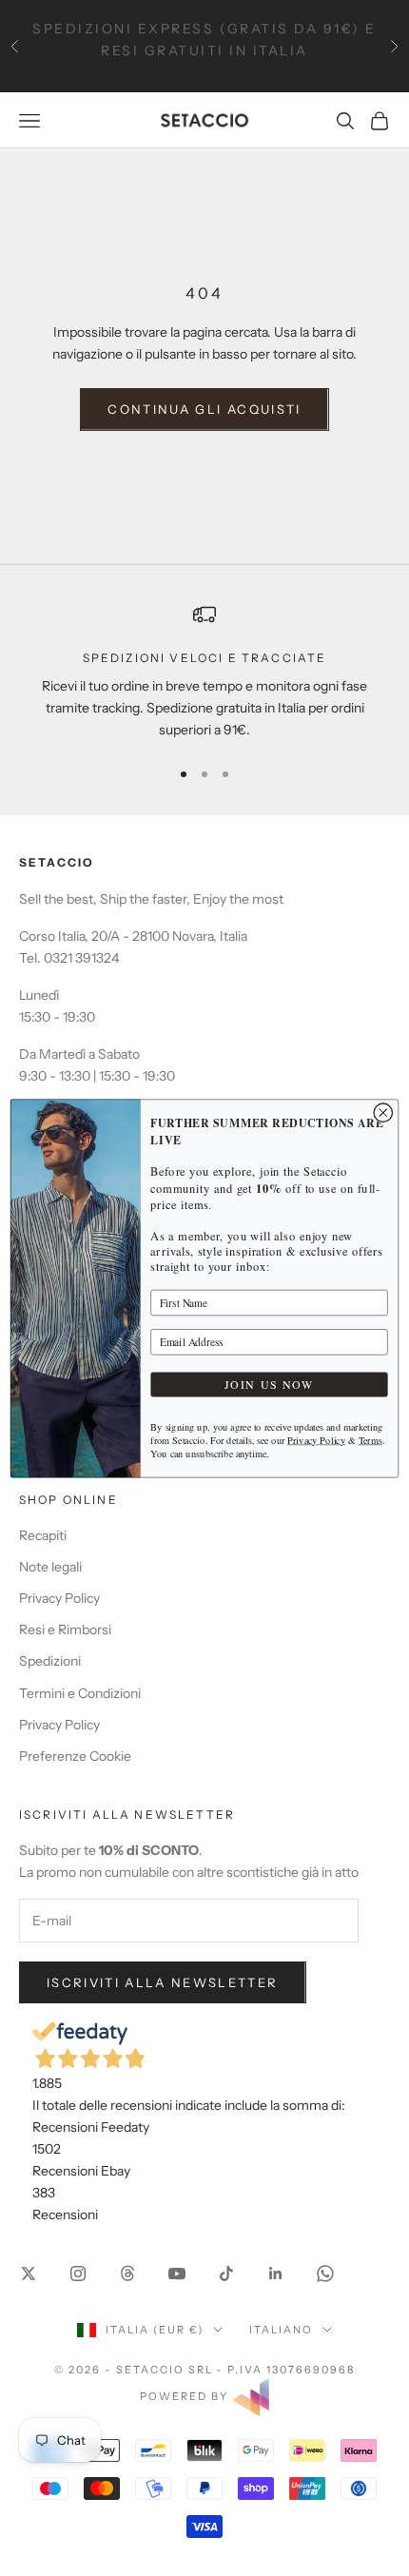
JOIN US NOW (269, 1384)
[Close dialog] (383, 1112)
